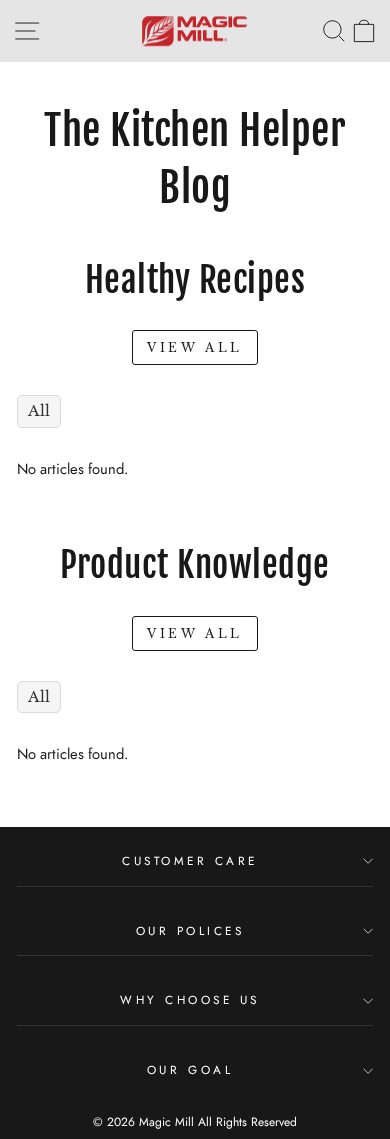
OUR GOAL (190, 1069)
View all (195, 347)
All (39, 411)
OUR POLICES (190, 930)
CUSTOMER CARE (190, 860)
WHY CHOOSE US (190, 999)
